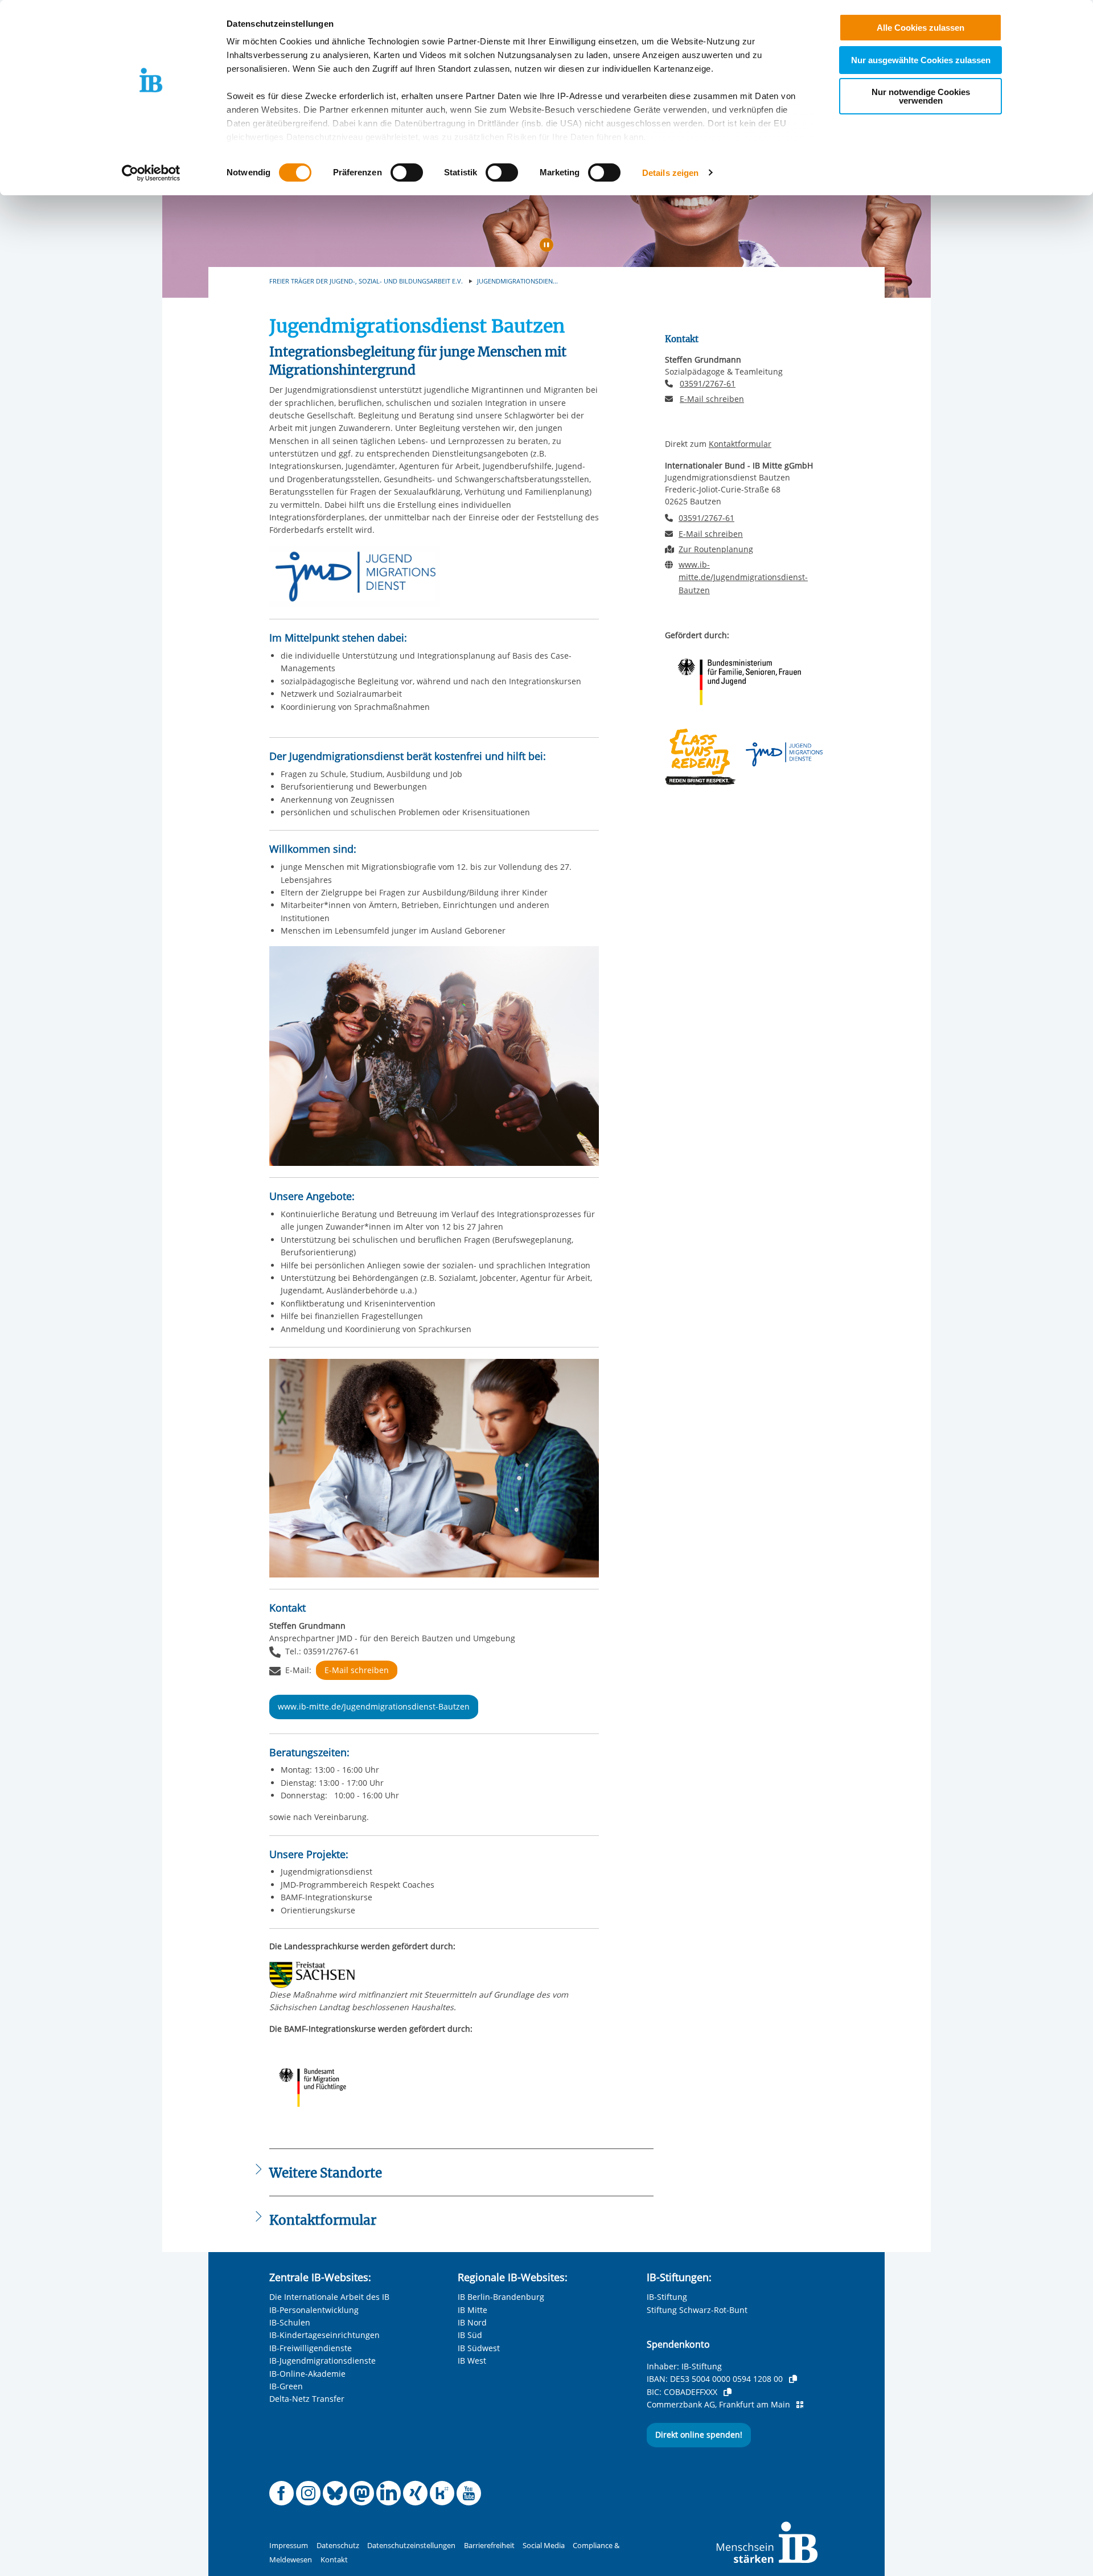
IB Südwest (479, 2348)
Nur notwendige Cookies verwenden (921, 96)
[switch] (407, 172)
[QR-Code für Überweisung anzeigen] (800, 2405)
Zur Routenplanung (716, 549)
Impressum (289, 2546)
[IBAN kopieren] (793, 2379)
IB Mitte (472, 2310)
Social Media (544, 2546)
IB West (472, 2361)
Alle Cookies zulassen (921, 28)
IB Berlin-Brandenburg (501, 2297)
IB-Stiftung (667, 2297)
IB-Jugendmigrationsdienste (322, 2361)
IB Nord (472, 2322)
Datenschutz (338, 2546)
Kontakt (334, 2560)
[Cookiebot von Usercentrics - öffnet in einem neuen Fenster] (151, 173)
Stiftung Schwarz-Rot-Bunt (697, 2310)
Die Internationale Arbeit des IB (329, 2297)
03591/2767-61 (708, 383)
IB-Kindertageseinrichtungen (324, 2335)
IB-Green (286, 2386)
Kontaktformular (740, 444)
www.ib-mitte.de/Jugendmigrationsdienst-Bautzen (374, 1706)
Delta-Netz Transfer (307, 2399)
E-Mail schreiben (357, 1670)
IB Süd (470, 2335)
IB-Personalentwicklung (314, 2310)
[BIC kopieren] (728, 2392)
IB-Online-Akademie (307, 2374)
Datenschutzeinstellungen (411, 2546)
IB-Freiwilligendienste (311, 2348)
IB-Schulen (290, 2322)
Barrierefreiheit (489, 2546)
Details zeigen (670, 173)
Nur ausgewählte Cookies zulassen (921, 60)
